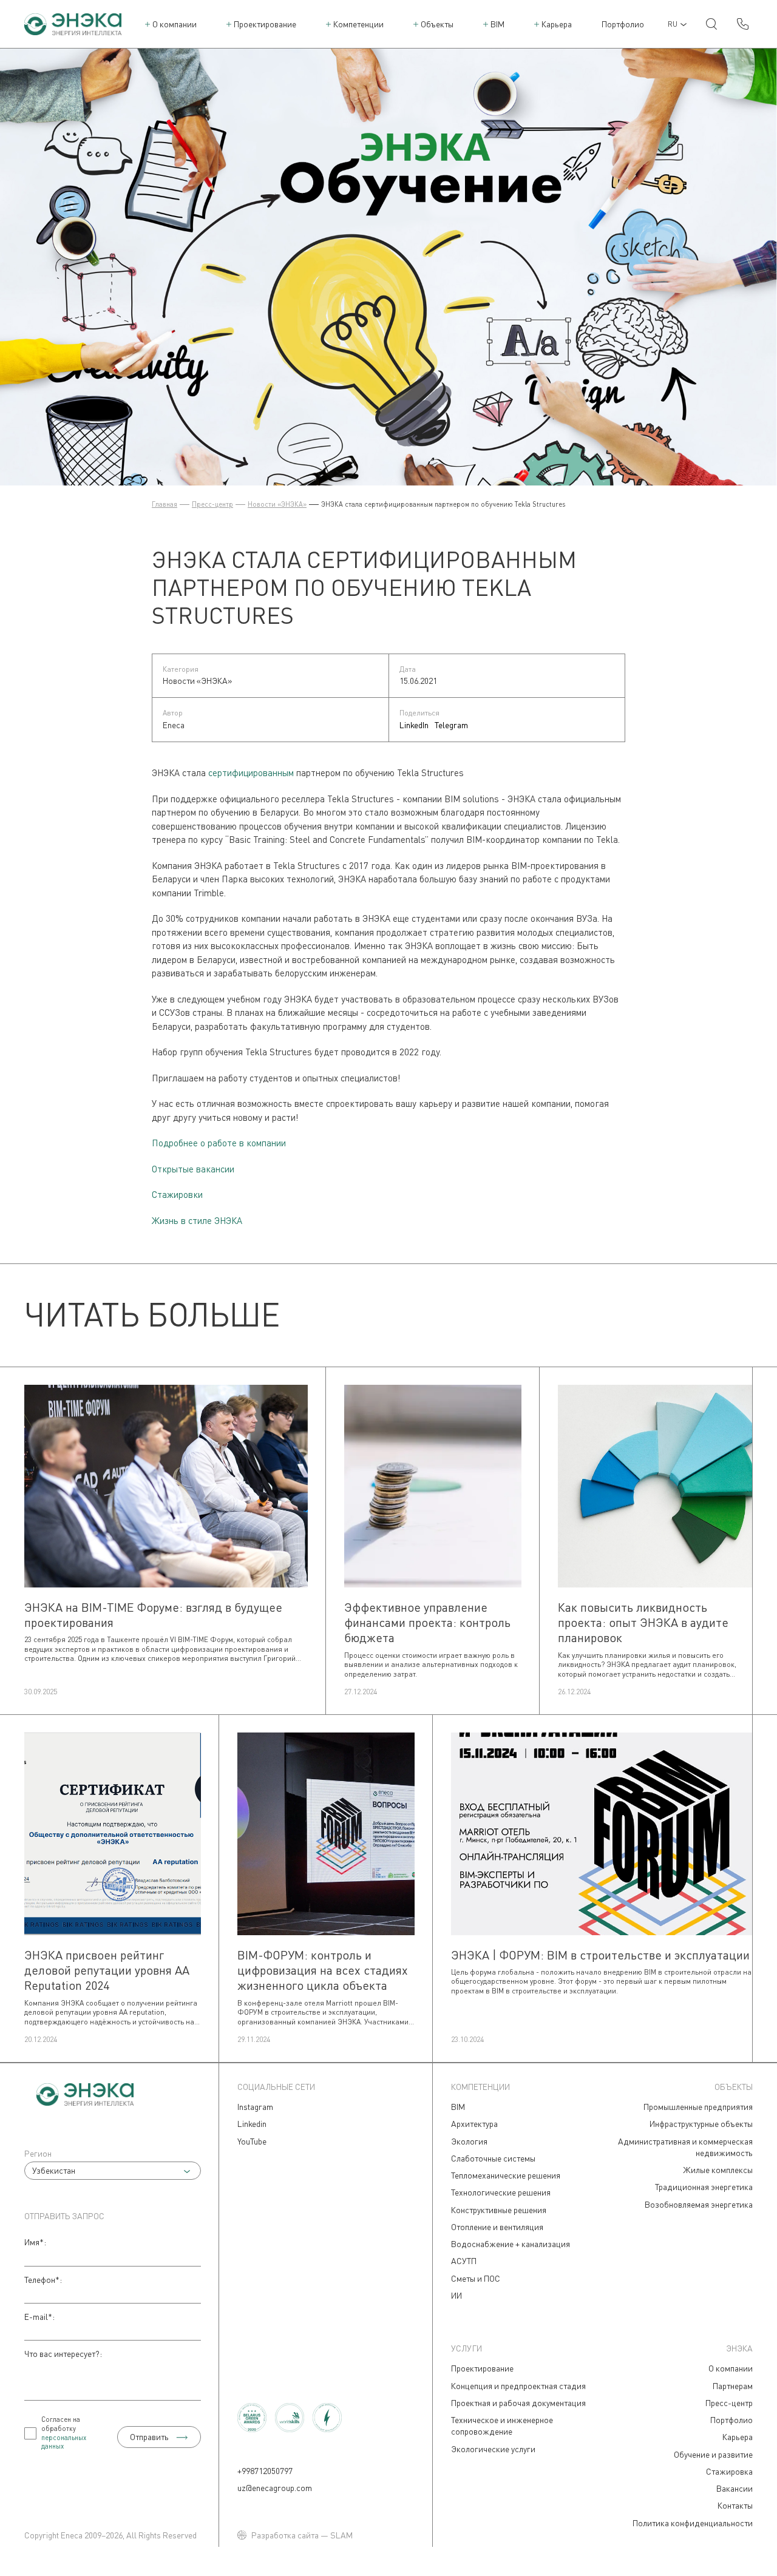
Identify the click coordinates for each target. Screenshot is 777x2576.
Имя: (35, 2242)
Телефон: (43, 2280)
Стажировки (177, 1194)
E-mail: (39, 2317)
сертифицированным (251, 772)
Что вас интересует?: (63, 2354)
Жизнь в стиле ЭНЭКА (197, 1220)
